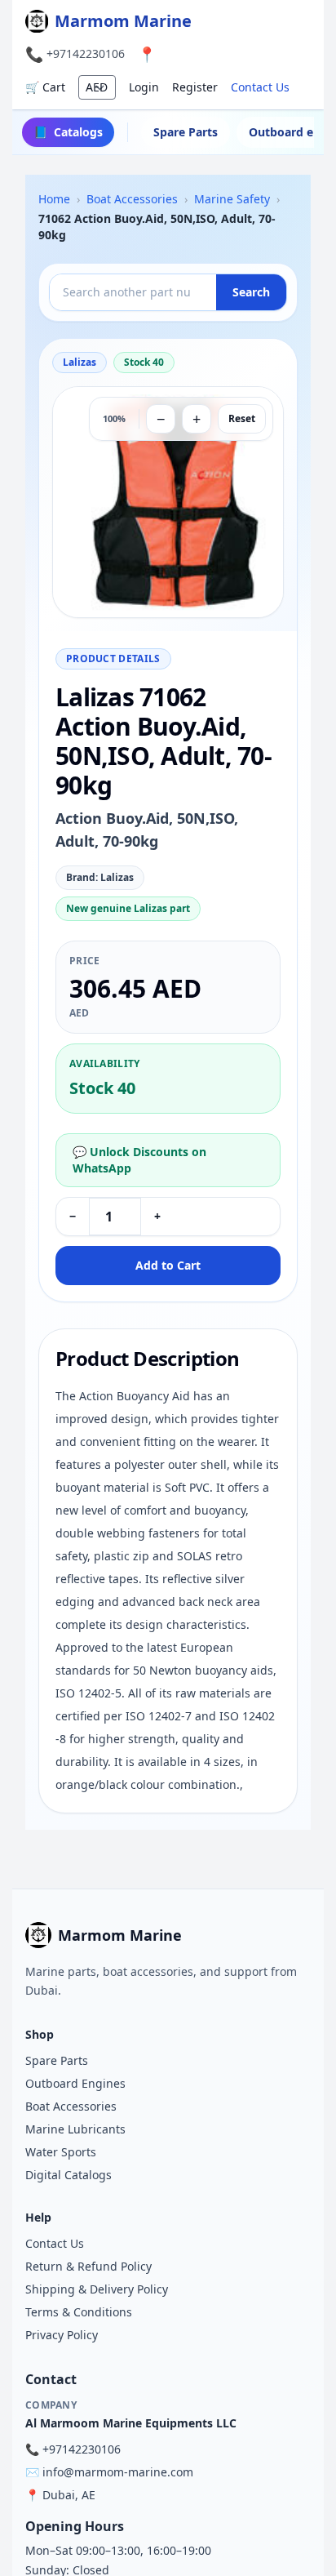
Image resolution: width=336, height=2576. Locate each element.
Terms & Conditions (79, 2312)
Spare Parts (186, 132)
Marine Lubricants (75, 2129)
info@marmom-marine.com (118, 2472)
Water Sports (61, 2152)
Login (144, 87)
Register (195, 87)
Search (251, 292)
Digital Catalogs (69, 2175)
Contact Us (260, 87)
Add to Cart (168, 1265)
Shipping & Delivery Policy (97, 2289)
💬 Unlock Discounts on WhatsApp (139, 1160)
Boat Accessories (71, 2106)
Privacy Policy (62, 2335)
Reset (242, 418)
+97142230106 (86, 53)
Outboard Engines (75, 2083)
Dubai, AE (69, 2495)
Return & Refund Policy (88, 2266)
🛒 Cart (45, 87)
